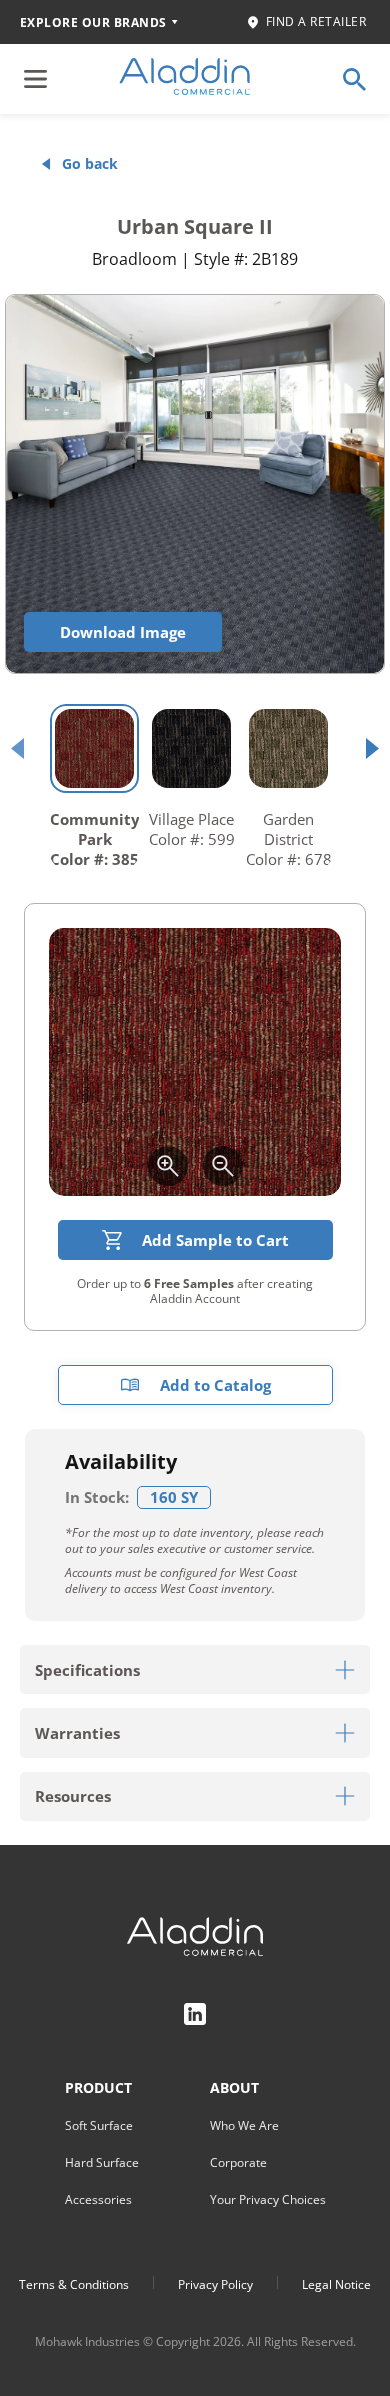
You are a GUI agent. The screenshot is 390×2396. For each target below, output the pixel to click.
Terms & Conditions (74, 2284)
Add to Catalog (215, 1385)
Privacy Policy (215, 2284)
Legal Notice (336, 2284)
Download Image (123, 632)
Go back (90, 163)
